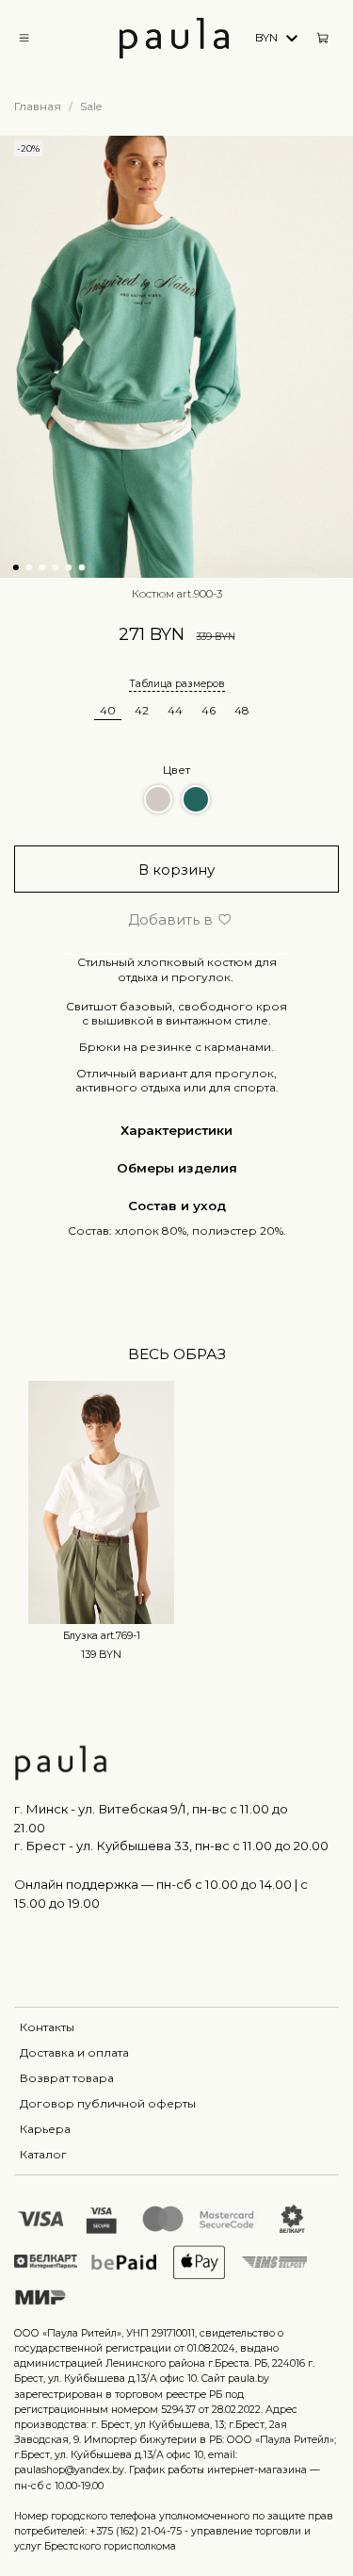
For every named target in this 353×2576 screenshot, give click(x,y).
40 (108, 710)
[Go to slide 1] (15, 567)
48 (242, 710)
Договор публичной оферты (108, 2103)
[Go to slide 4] (55, 567)
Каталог (43, 2154)
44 (175, 710)
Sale (91, 106)
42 (142, 710)
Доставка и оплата (74, 2052)
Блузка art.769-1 (102, 1636)
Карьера (45, 2129)
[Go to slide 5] (68, 567)
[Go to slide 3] (41, 567)
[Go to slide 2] (28, 567)
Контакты (47, 2027)
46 (209, 710)
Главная (38, 106)
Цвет (176, 770)
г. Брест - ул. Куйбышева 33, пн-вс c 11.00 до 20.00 (171, 1846)
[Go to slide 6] (81, 567)
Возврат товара (67, 2078)
